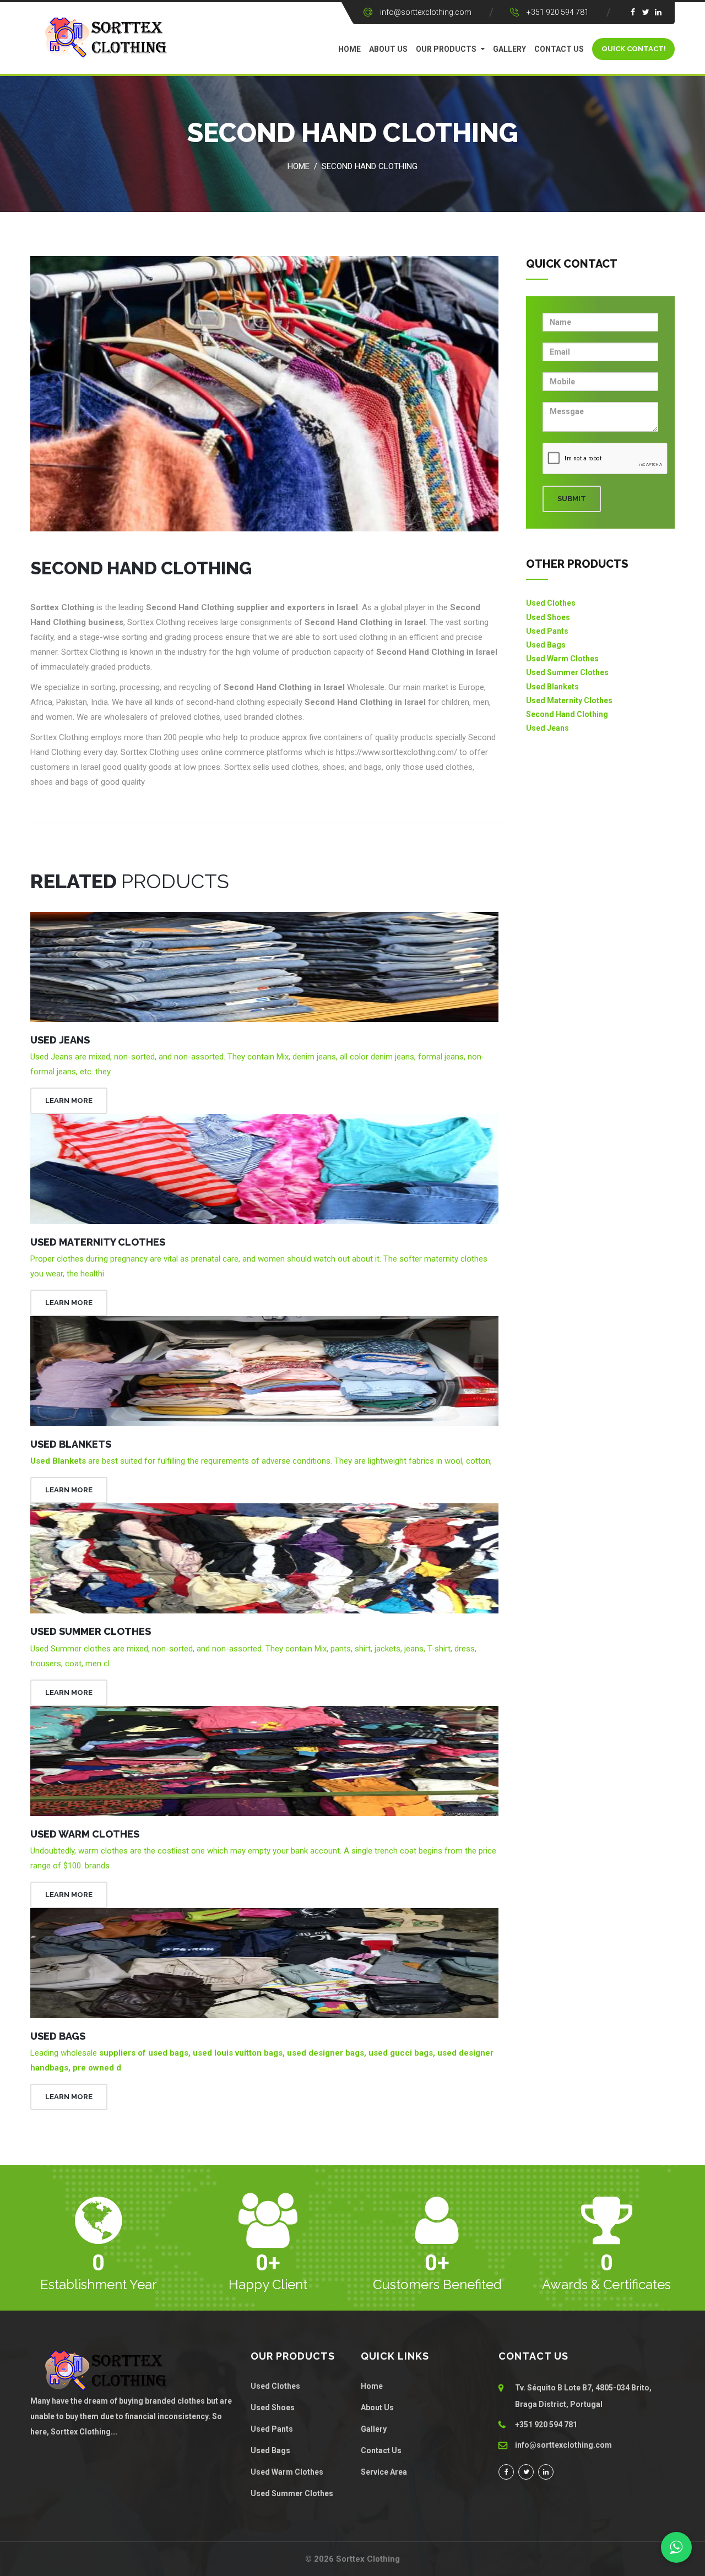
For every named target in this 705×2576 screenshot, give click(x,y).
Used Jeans (60, 1040)
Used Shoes (548, 617)
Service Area (384, 2472)
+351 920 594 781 (558, 12)
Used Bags (58, 2036)
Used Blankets (71, 1444)
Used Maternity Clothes (98, 1242)
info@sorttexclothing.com (426, 12)
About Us (388, 49)
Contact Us (559, 49)
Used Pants (547, 631)
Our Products (446, 49)
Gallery (509, 49)
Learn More (69, 1100)
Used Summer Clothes (91, 1631)
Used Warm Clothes (85, 1834)
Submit (572, 499)
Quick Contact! (634, 49)
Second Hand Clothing (370, 166)
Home (349, 49)
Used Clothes (551, 603)
